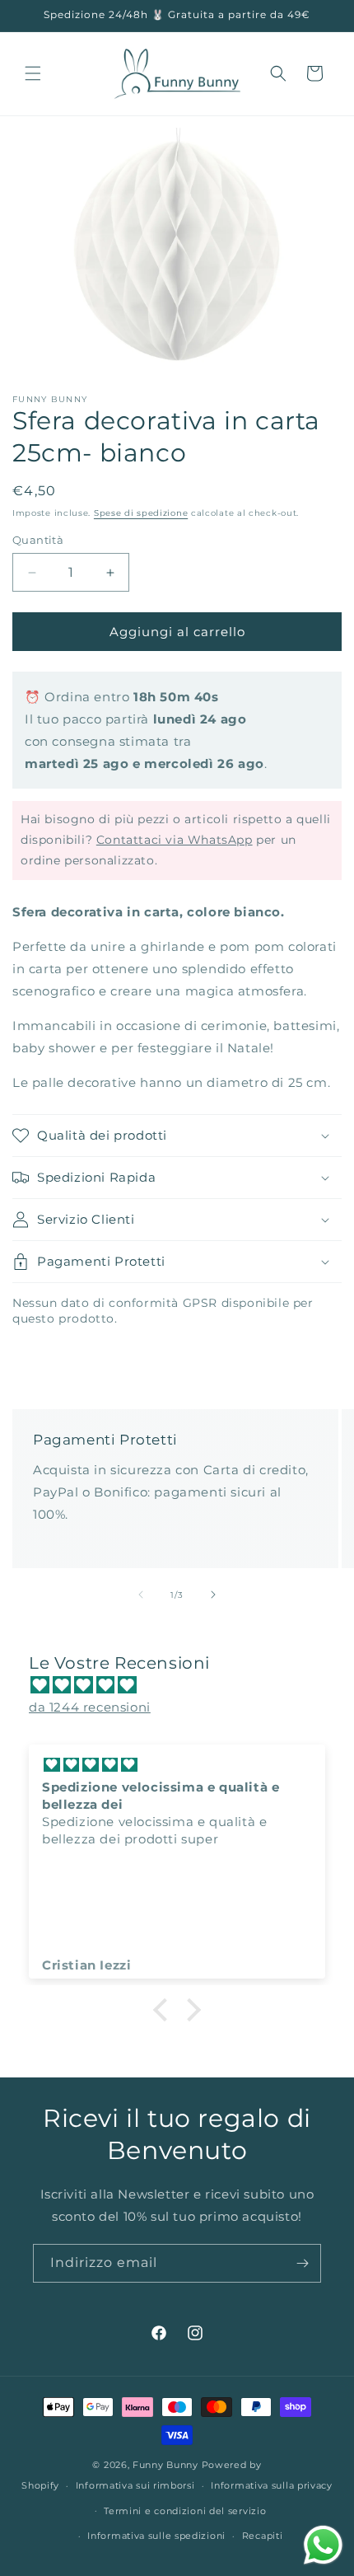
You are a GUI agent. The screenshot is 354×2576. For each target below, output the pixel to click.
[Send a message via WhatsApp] (323, 2545)
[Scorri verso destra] (213, 1595)
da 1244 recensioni (90, 1707)
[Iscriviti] (302, 2263)
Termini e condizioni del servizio (185, 2511)
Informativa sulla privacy (272, 2485)
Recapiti (263, 2536)
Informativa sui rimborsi (135, 2485)
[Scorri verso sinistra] (141, 1595)
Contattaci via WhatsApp (175, 840)
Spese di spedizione (141, 513)
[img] (185, 1685)
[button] (33, 73)
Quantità (38, 540)
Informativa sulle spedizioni (156, 2536)
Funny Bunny (165, 2465)
